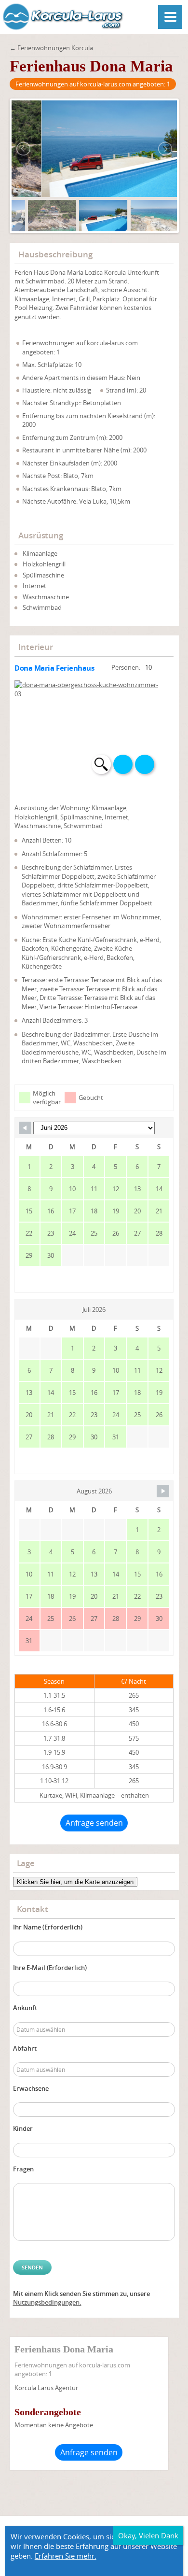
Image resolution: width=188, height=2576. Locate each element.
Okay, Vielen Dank (148, 2535)
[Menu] (170, 17)
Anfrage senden (94, 1823)
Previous (123, 764)
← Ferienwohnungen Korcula (51, 48)
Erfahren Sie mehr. (66, 2556)
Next (145, 764)
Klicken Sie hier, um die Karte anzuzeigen (75, 1882)
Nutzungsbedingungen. (47, 2302)
